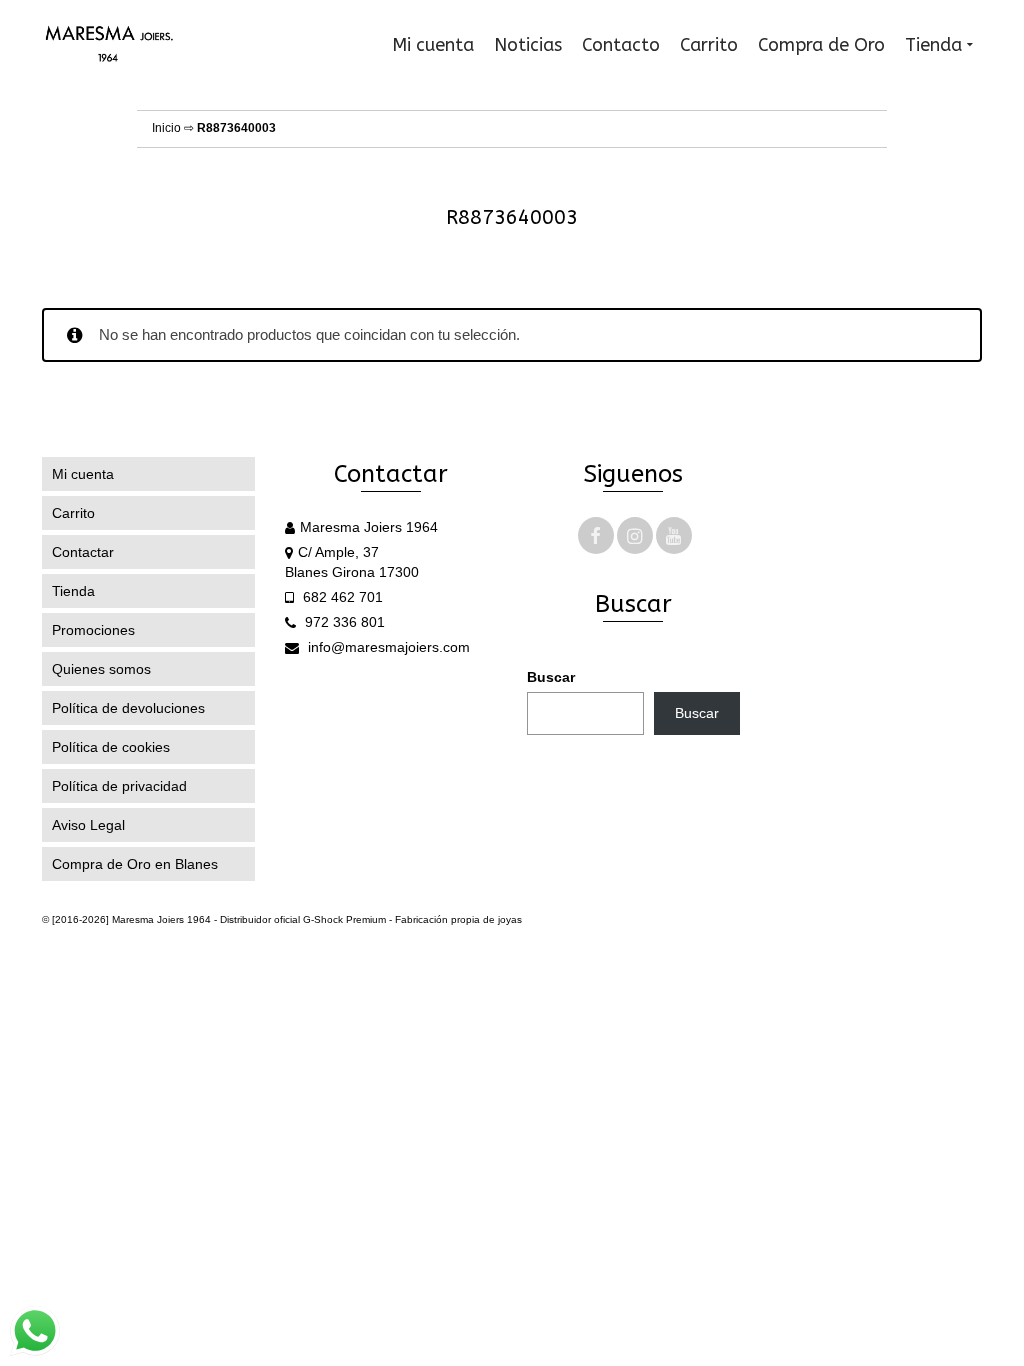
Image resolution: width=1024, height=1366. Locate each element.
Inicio (166, 128)
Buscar (551, 677)
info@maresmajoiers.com (387, 647)
